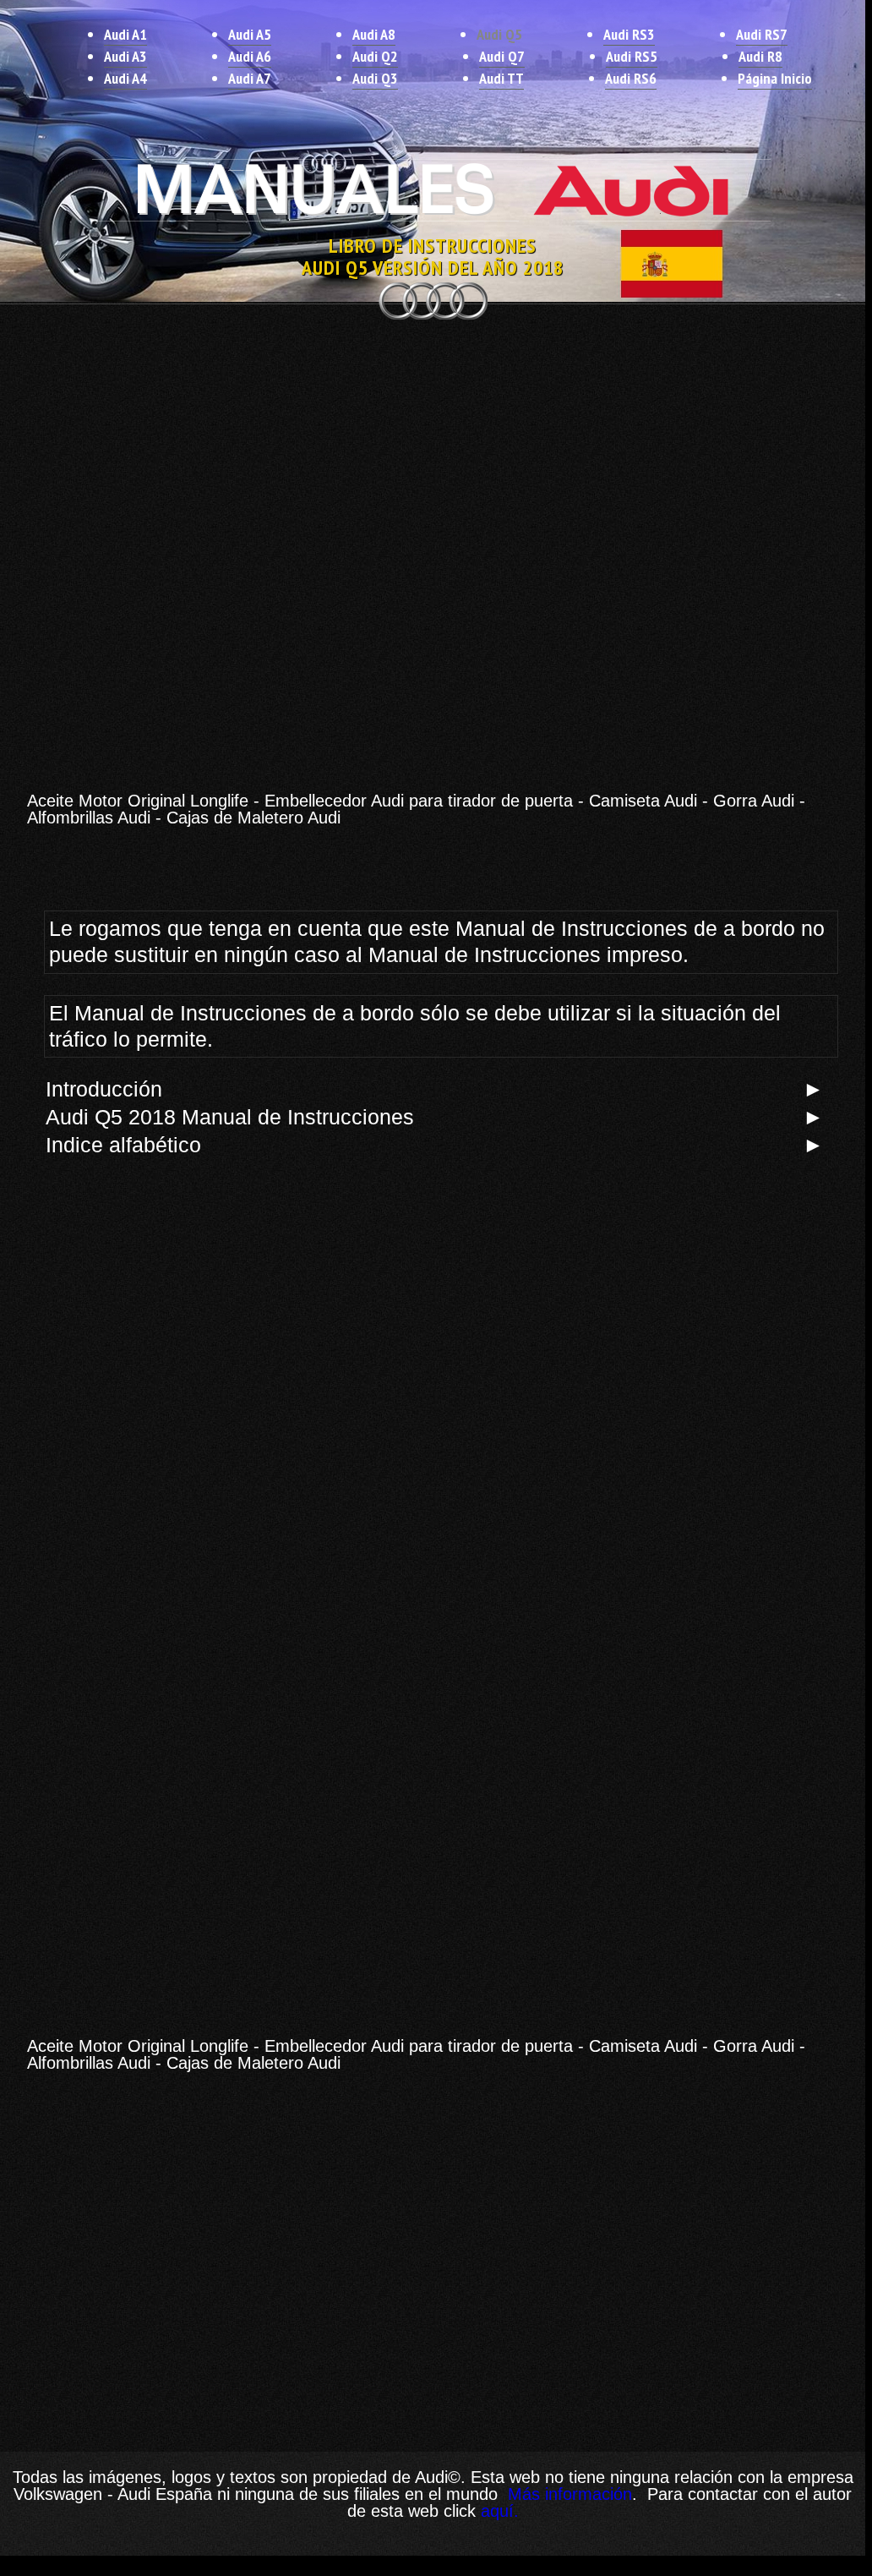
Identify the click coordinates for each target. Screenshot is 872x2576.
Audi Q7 (502, 56)
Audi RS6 (631, 78)
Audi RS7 (762, 34)
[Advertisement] (433, 446)
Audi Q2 (375, 56)
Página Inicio (775, 78)
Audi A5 (250, 34)
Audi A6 (250, 56)
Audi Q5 (499, 34)
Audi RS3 (629, 34)
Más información (567, 2494)
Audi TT (501, 78)
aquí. (500, 2511)
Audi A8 (374, 34)
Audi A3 (125, 56)
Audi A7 (250, 78)
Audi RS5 (632, 56)
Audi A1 (125, 34)
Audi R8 (760, 56)
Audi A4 (125, 78)
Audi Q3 (375, 78)
